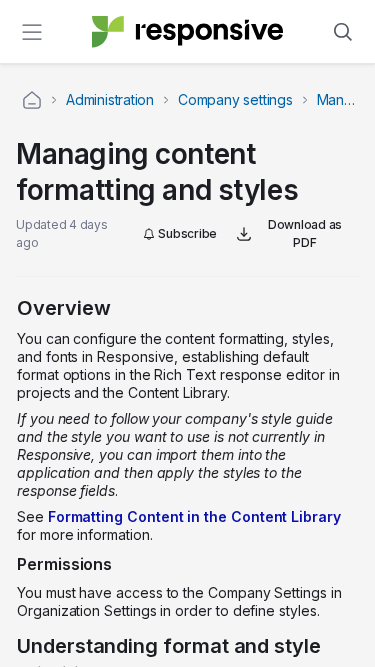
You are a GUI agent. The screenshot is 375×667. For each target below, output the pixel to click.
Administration (110, 99)
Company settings (235, 99)
